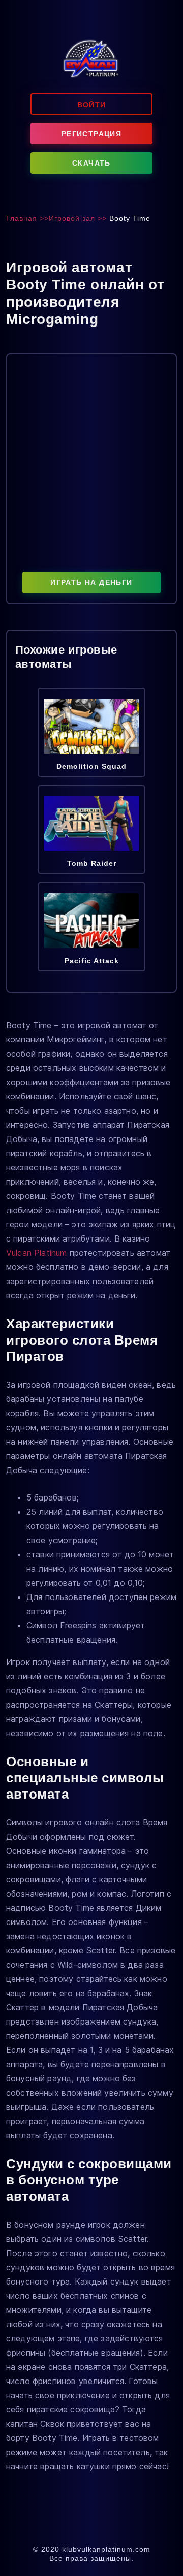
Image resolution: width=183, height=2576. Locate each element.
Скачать (91, 163)
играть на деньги (91, 582)
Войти (92, 105)
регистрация (91, 134)
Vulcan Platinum (36, 1253)
